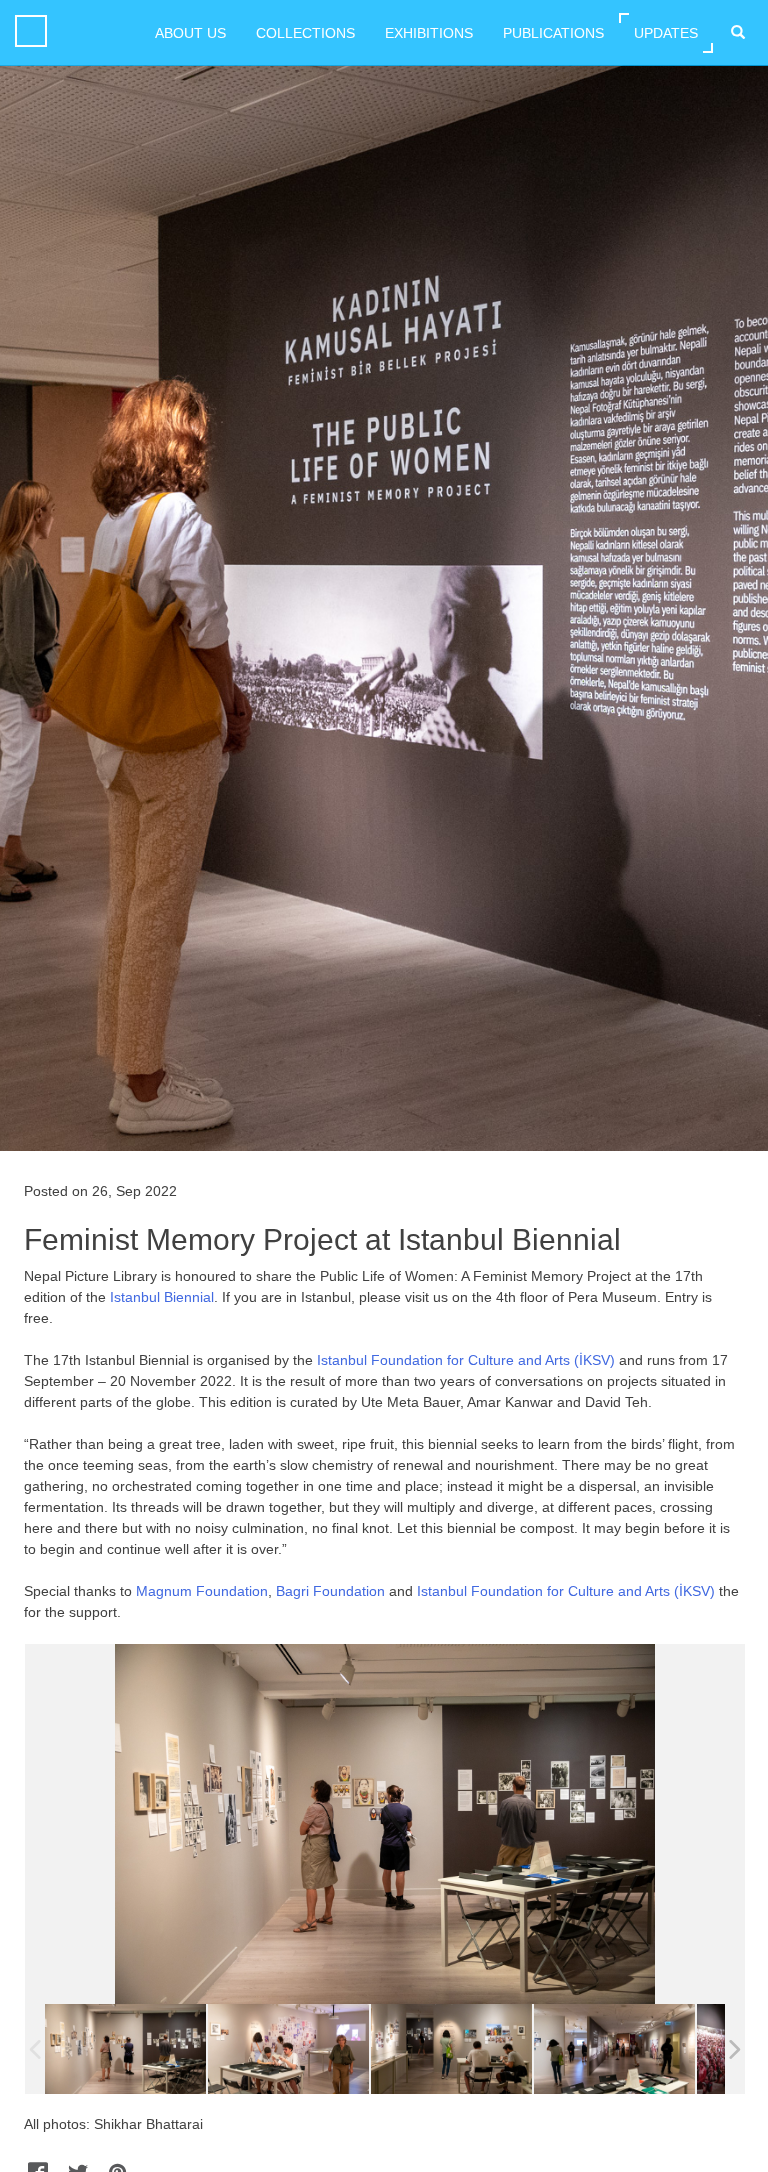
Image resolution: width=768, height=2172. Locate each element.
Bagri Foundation (330, 1591)
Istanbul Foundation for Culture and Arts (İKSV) (466, 1360)
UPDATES (666, 33)
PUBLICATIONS (553, 33)
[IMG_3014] (614, 2048)
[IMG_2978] (125, 2048)
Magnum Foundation (202, 1591)
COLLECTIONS (305, 33)
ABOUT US (190, 33)
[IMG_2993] (288, 2048)
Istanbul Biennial (162, 1297)
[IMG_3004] (451, 2048)
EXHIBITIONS (429, 33)
